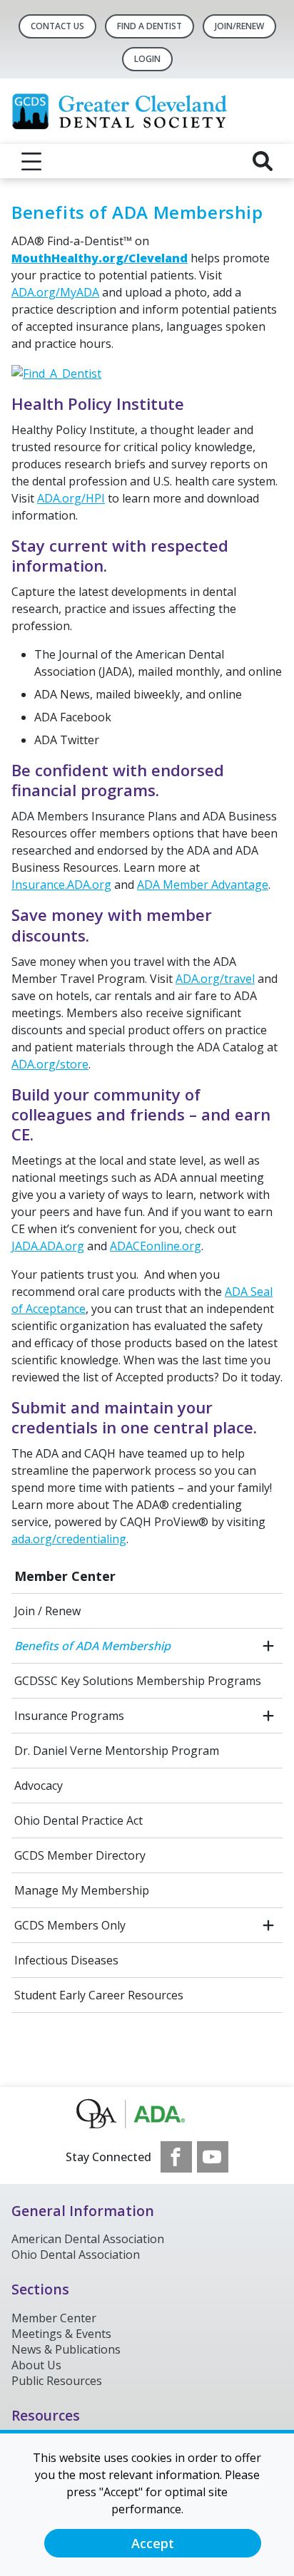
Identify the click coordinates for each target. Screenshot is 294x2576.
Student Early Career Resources (99, 1995)
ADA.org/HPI (71, 498)
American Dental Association (88, 2239)
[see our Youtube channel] (213, 2157)
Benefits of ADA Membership (92, 1646)
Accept (153, 2543)
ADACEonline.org (156, 1246)
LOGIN (147, 59)
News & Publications (66, 2349)
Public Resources (57, 2381)
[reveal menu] (31, 161)
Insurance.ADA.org (61, 885)
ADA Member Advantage (203, 885)
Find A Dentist (149, 26)
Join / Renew (47, 1611)
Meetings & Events (61, 2334)
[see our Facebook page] (176, 2157)
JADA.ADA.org (48, 1246)
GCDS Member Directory (80, 1855)
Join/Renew (239, 26)
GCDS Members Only (70, 1925)
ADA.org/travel (215, 979)
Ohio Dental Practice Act (78, 1820)
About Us (36, 2365)
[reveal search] (263, 161)
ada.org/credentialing (69, 1539)
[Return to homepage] (147, 111)
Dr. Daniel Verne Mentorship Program (117, 1751)
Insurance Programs (69, 1716)
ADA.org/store (50, 1064)
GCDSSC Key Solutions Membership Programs (138, 1681)
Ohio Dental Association (76, 2255)
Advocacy (39, 1786)
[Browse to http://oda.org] (147, 2114)
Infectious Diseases (66, 1960)
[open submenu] (268, 1646)
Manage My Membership (82, 1890)
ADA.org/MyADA (55, 292)
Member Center (65, 1576)
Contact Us (57, 26)
